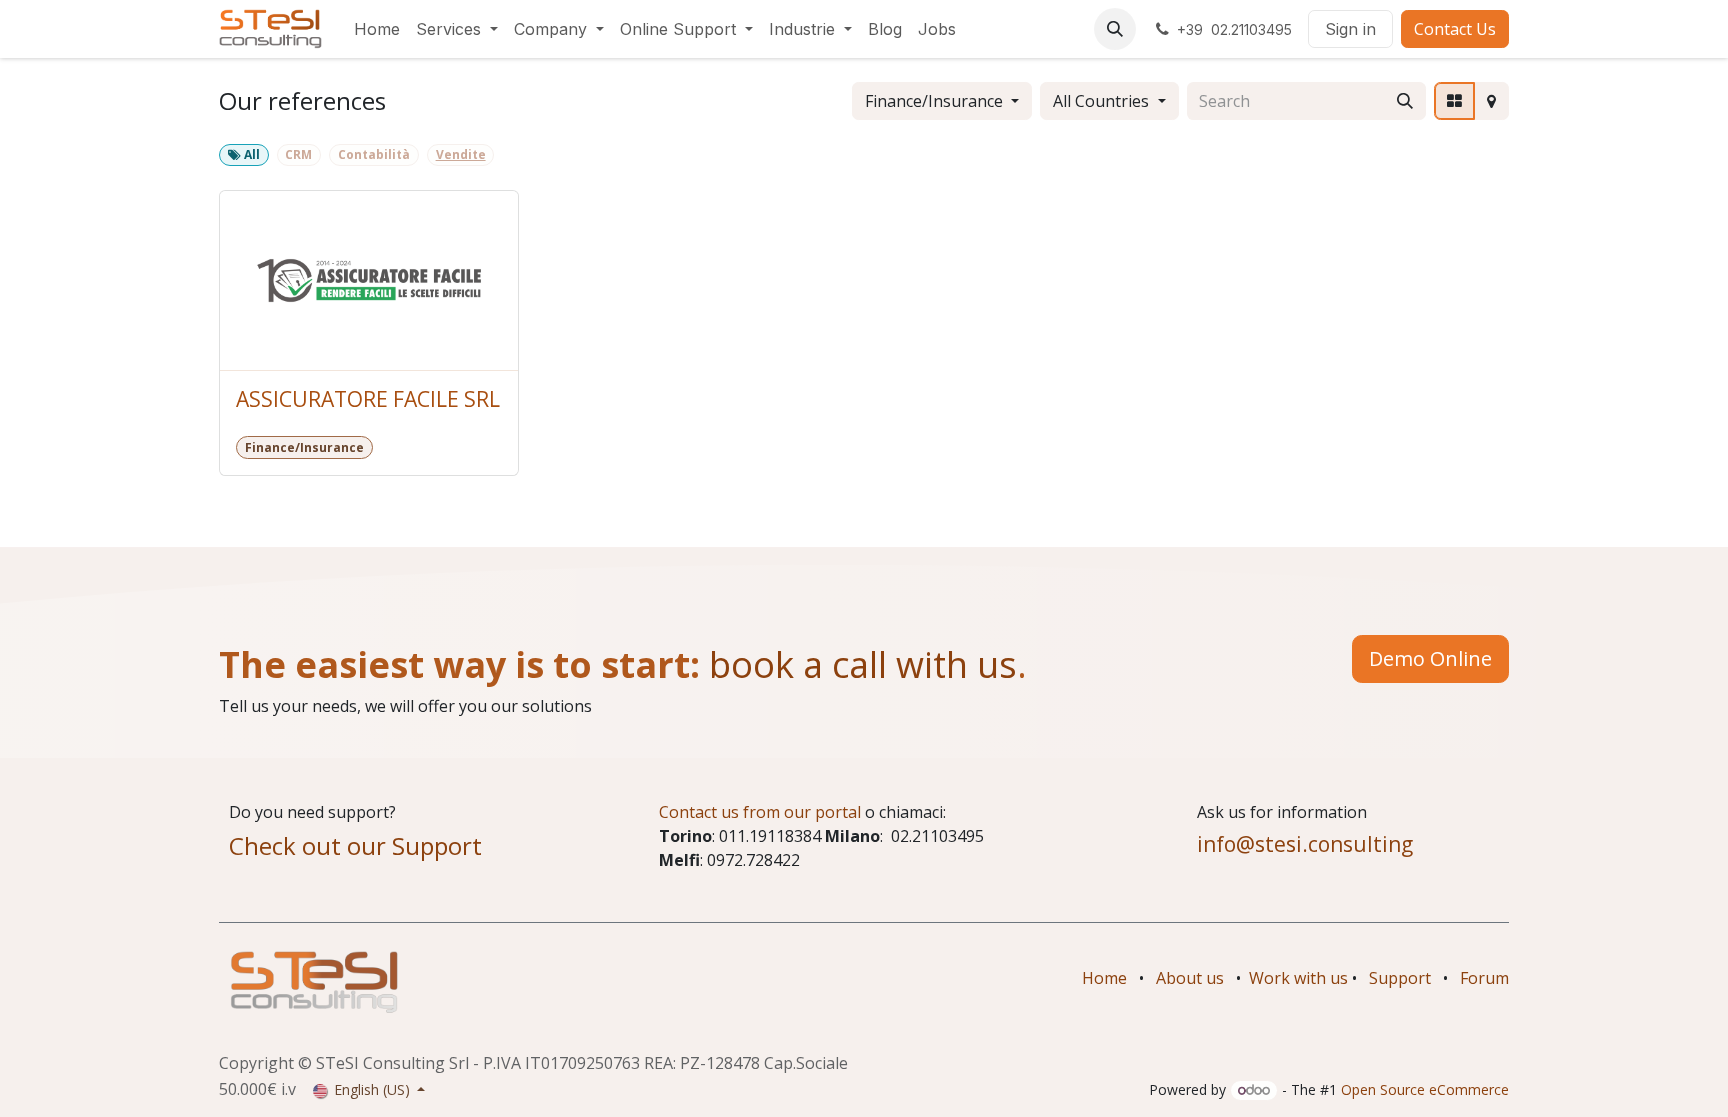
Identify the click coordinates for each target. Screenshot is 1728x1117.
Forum (1484, 978)
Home (1104, 978)
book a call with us (858, 664)
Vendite (461, 154)
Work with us (1298, 978)
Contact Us (1455, 29)
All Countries (1101, 101)
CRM (298, 154)
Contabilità (374, 154)
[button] (1115, 29)
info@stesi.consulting (1305, 844)
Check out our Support (355, 845)
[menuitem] (377, 29)
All (250, 154)
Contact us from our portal (760, 812)
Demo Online (1430, 658)
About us (1190, 978)
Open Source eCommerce (1425, 1089)
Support (1400, 978)
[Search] (1405, 101)
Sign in (1350, 29)
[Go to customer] (369, 281)
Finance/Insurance (934, 101)
